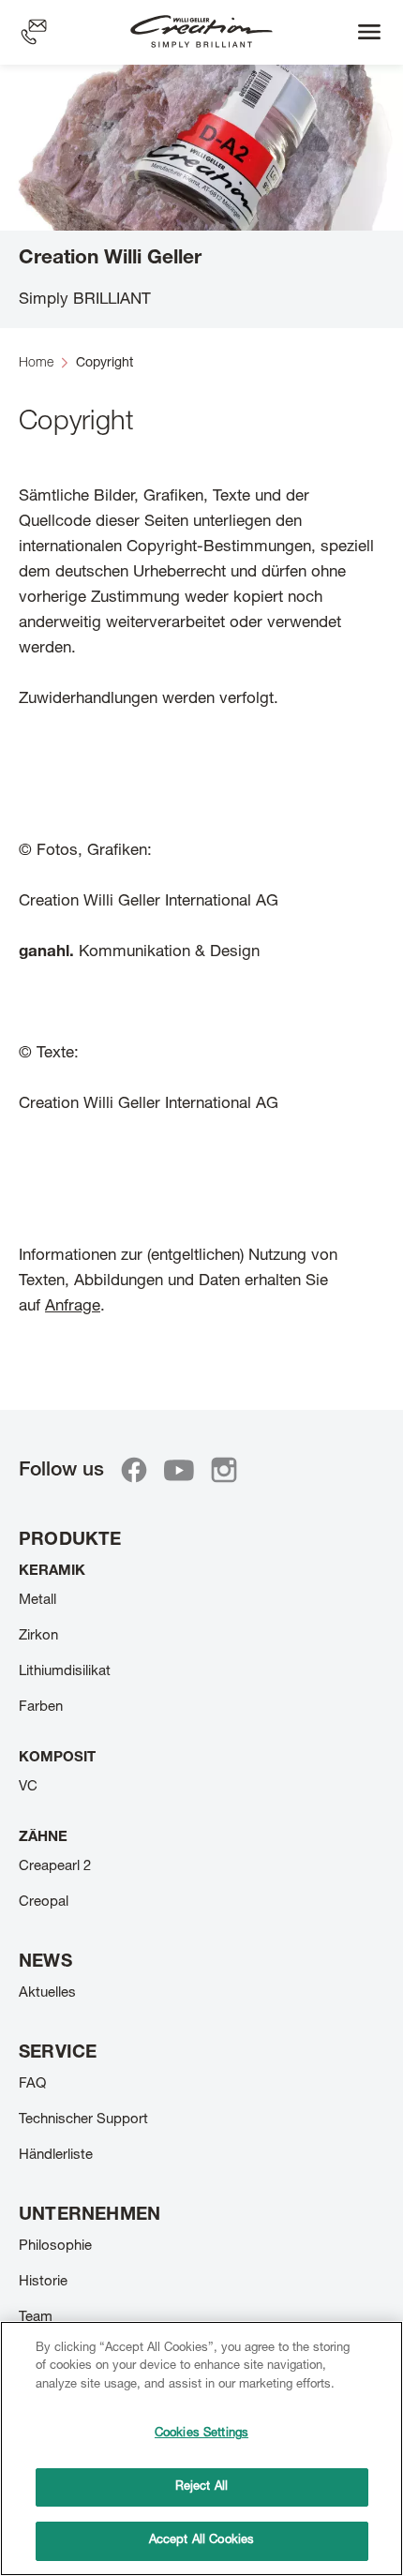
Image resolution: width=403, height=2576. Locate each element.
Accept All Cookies (201, 2541)
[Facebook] (134, 1470)
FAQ (32, 2084)
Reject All (201, 2487)
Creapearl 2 (55, 1867)
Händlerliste (56, 2156)
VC (28, 1787)
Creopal (44, 1902)
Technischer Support (83, 2120)
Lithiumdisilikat (65, 1672)
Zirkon (38, 1636)
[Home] (201, 32)
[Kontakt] (34, 32)
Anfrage (73, 1307)
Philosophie (55, 2247)
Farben (41, 1707)
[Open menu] (369, 32)
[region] (201, 2449)
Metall (37, 1601)
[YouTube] (179, 1470)
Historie (43, 2282)
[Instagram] (224, 1470)
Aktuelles (47, 1993)
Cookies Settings (201, 2434)
